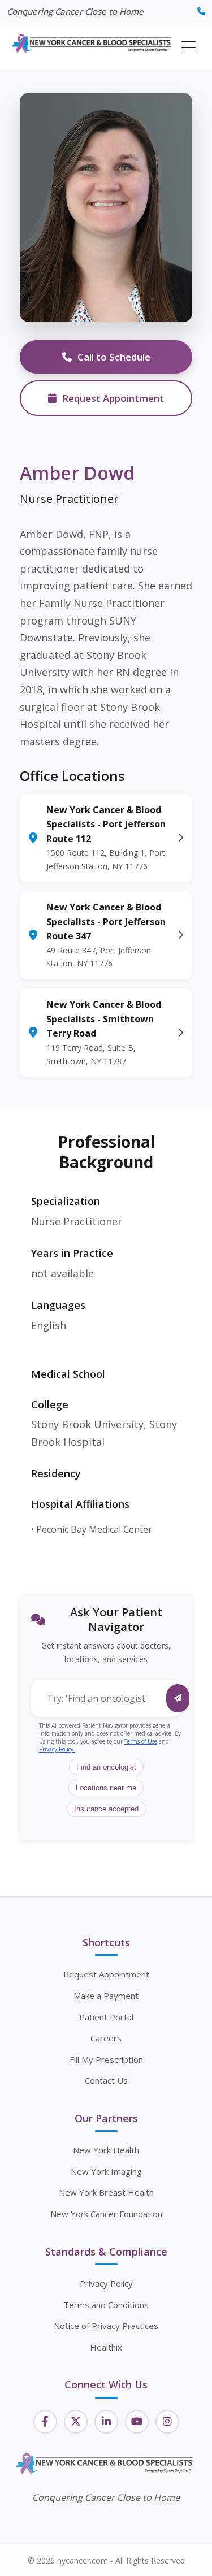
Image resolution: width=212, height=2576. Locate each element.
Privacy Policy (106, 2283)
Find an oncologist (106, 1767)
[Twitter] (76, 2422)
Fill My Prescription (106, 2059)
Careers (106, 2038)
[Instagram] (167, 2422)
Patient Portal (106, 2017)
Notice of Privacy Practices (106, 2326)
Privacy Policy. (57, 1749)
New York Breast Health (106, 2192)
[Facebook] (45, 2422)
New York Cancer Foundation (106, 2214)
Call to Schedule (114, 357)
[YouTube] (137, 2422)
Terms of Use (141, 1741)
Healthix (106, 2347)
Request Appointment (113, 398)
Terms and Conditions (106, 2305)
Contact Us (106, 2080)
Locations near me (106, 1788)
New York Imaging (106, 2171)
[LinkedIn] (106, 2422)
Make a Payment (106, 1996)
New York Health (106, 2150)
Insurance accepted (106, 1809)
